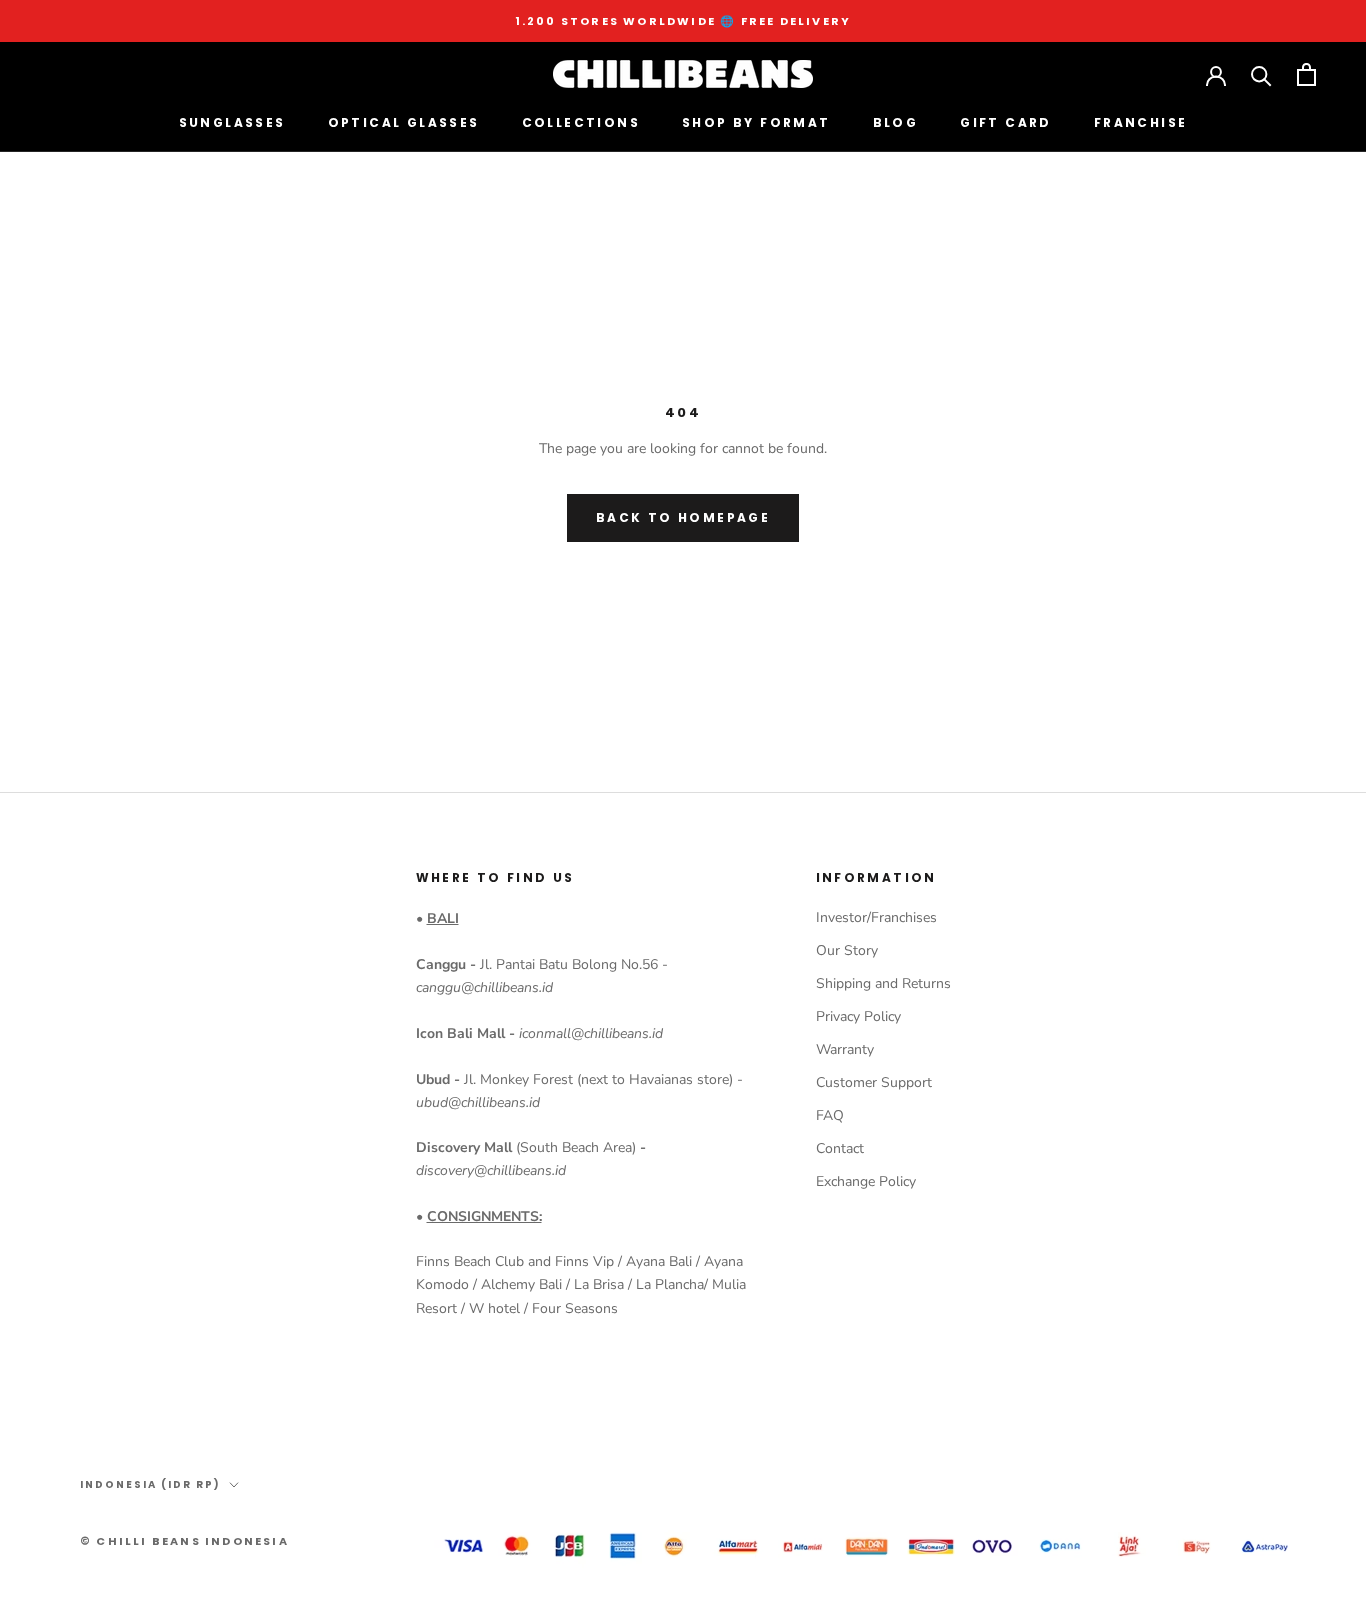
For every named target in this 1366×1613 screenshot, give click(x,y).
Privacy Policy (858, 1016)
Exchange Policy (866, 1181)
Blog (896, 122)
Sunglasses (232, 122)
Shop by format (756, 122)
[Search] (1261, 74)
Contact (840, 1148)
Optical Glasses (404, 122)
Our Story (847, 950)
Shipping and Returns (883, 983)
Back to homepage (683, 517)
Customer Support (874, 1082)
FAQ (830, 1115)
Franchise (1141, 122)
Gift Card (1006, 122)
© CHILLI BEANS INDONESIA (184, 1541)
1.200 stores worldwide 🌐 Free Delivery (683, 21)
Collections (581, 122)
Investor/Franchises (876, 917)
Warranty (845, 1049)
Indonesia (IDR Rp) (150, 1484)
